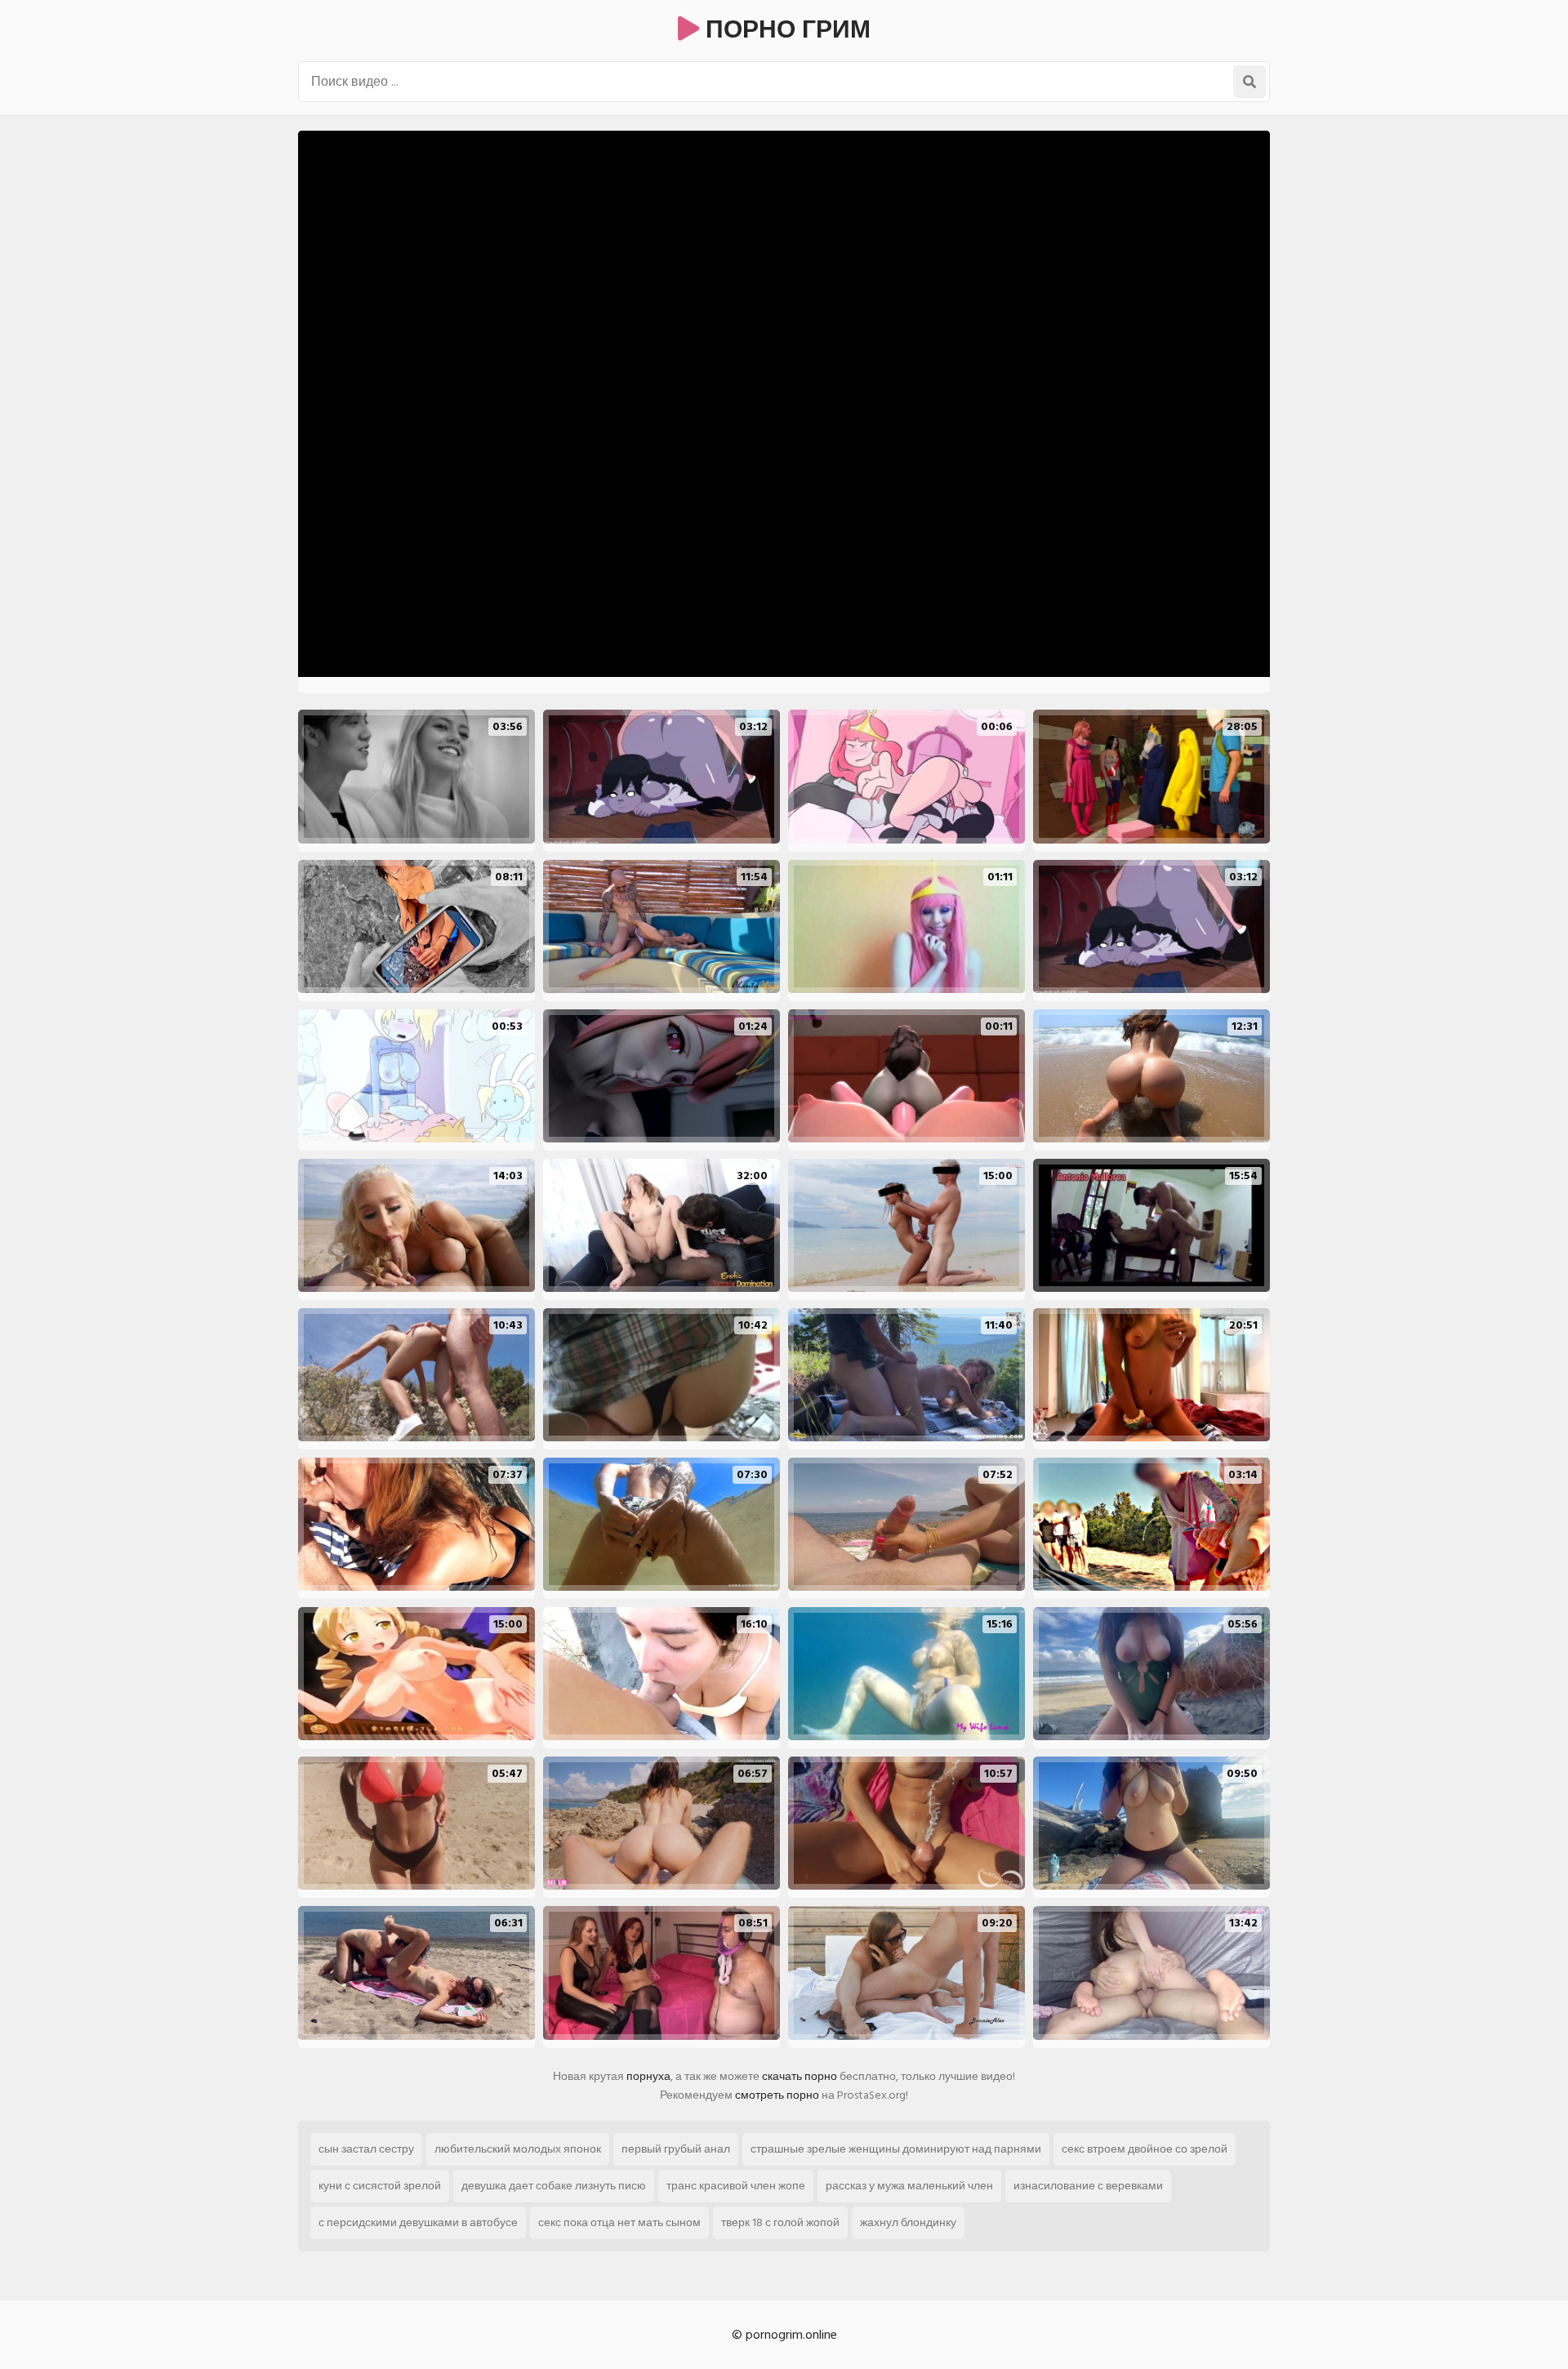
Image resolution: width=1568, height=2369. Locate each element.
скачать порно (800, 2076)
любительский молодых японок (518, 2149)
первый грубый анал (676, 2149)
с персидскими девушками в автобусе (418, 2222)
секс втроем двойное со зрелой (1145, 2149)
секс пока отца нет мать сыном (619, 2222)
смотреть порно (777, 2095)
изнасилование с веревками (1088, 2186)
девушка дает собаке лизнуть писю (554, 2186)
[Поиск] (1249, 82)
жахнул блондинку (908, 2222)
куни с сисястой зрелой (380, 2186)
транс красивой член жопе (736, 2186)
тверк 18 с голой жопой (780, 2222)
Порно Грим (785, 30)
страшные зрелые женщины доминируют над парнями (896, 2149)
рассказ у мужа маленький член (909, 2186)
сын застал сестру (366, 2149)
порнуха (648, 2076)
